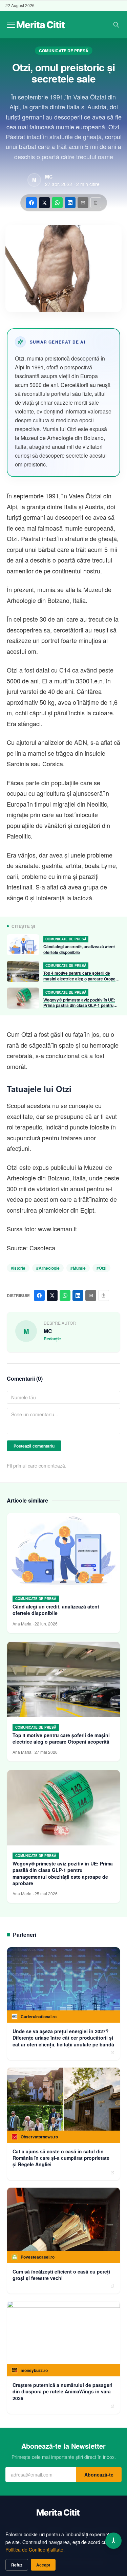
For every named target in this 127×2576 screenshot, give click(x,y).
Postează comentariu (34, 1446)
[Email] (83, 203)
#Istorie (18, 1268)
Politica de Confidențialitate (34, 2550)
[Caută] (116, 25)
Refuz (17, 2565)
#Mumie (78, 1268)
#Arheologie (48, 1268)
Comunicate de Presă (64, 51)
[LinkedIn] (70, 203)
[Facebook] (31, 203)
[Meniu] (11, 25)
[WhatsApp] (57, 203)
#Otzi (101, 1268)
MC (49, 177)
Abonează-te (99, 2474)
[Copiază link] (96, 203)
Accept (43, 2565)
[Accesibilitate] (113, 2541)
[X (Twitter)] (44, 203)
